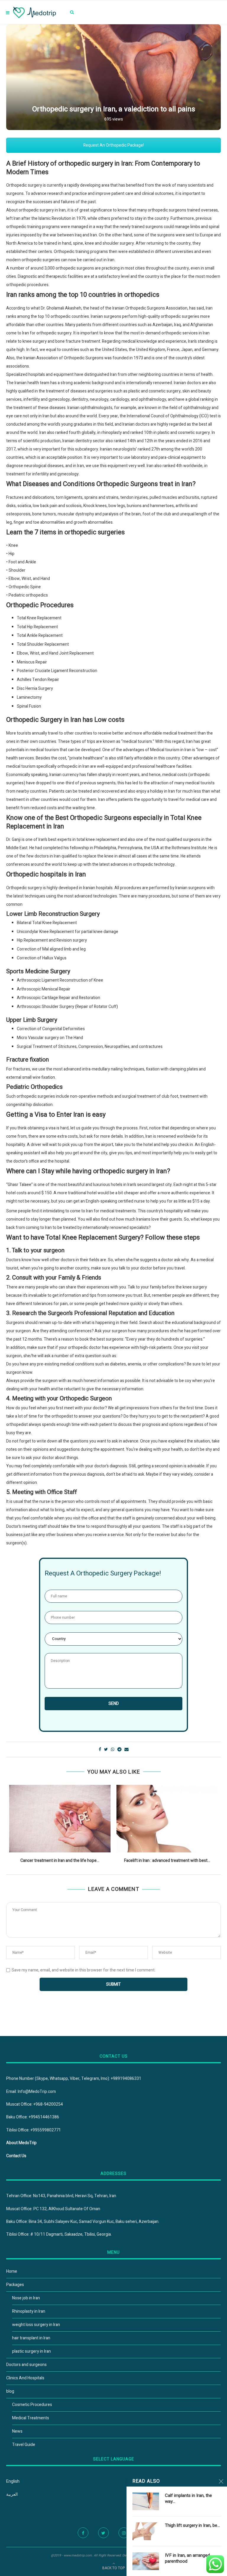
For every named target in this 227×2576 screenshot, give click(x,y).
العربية (12, 2494)
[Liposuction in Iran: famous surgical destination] (60, 1819)
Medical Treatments (31, 2418)
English (13, 2481)
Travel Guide (24, 2445)
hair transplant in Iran (31, 2338)
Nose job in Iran (26, 2298)
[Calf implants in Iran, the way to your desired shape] (146, 2501)
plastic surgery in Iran (31, 2351)
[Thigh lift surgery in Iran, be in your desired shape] (167, 1819)
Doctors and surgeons (26, 2365)
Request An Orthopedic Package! (114, 145)
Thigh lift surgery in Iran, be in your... (167, 1861)
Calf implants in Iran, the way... (188, 2499)
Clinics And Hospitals (25, 2378)
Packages (15, 2285)
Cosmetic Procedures (32, 2405)
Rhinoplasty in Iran (29, 2311)
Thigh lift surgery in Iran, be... (192, 2525)
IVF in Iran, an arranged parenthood (187, 2558)
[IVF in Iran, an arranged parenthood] (146, 2561)
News (17, 2431)
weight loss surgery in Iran (36, 2325)
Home (12, 2271)
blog (10, 2391)
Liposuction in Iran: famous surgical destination (60, 1861)
